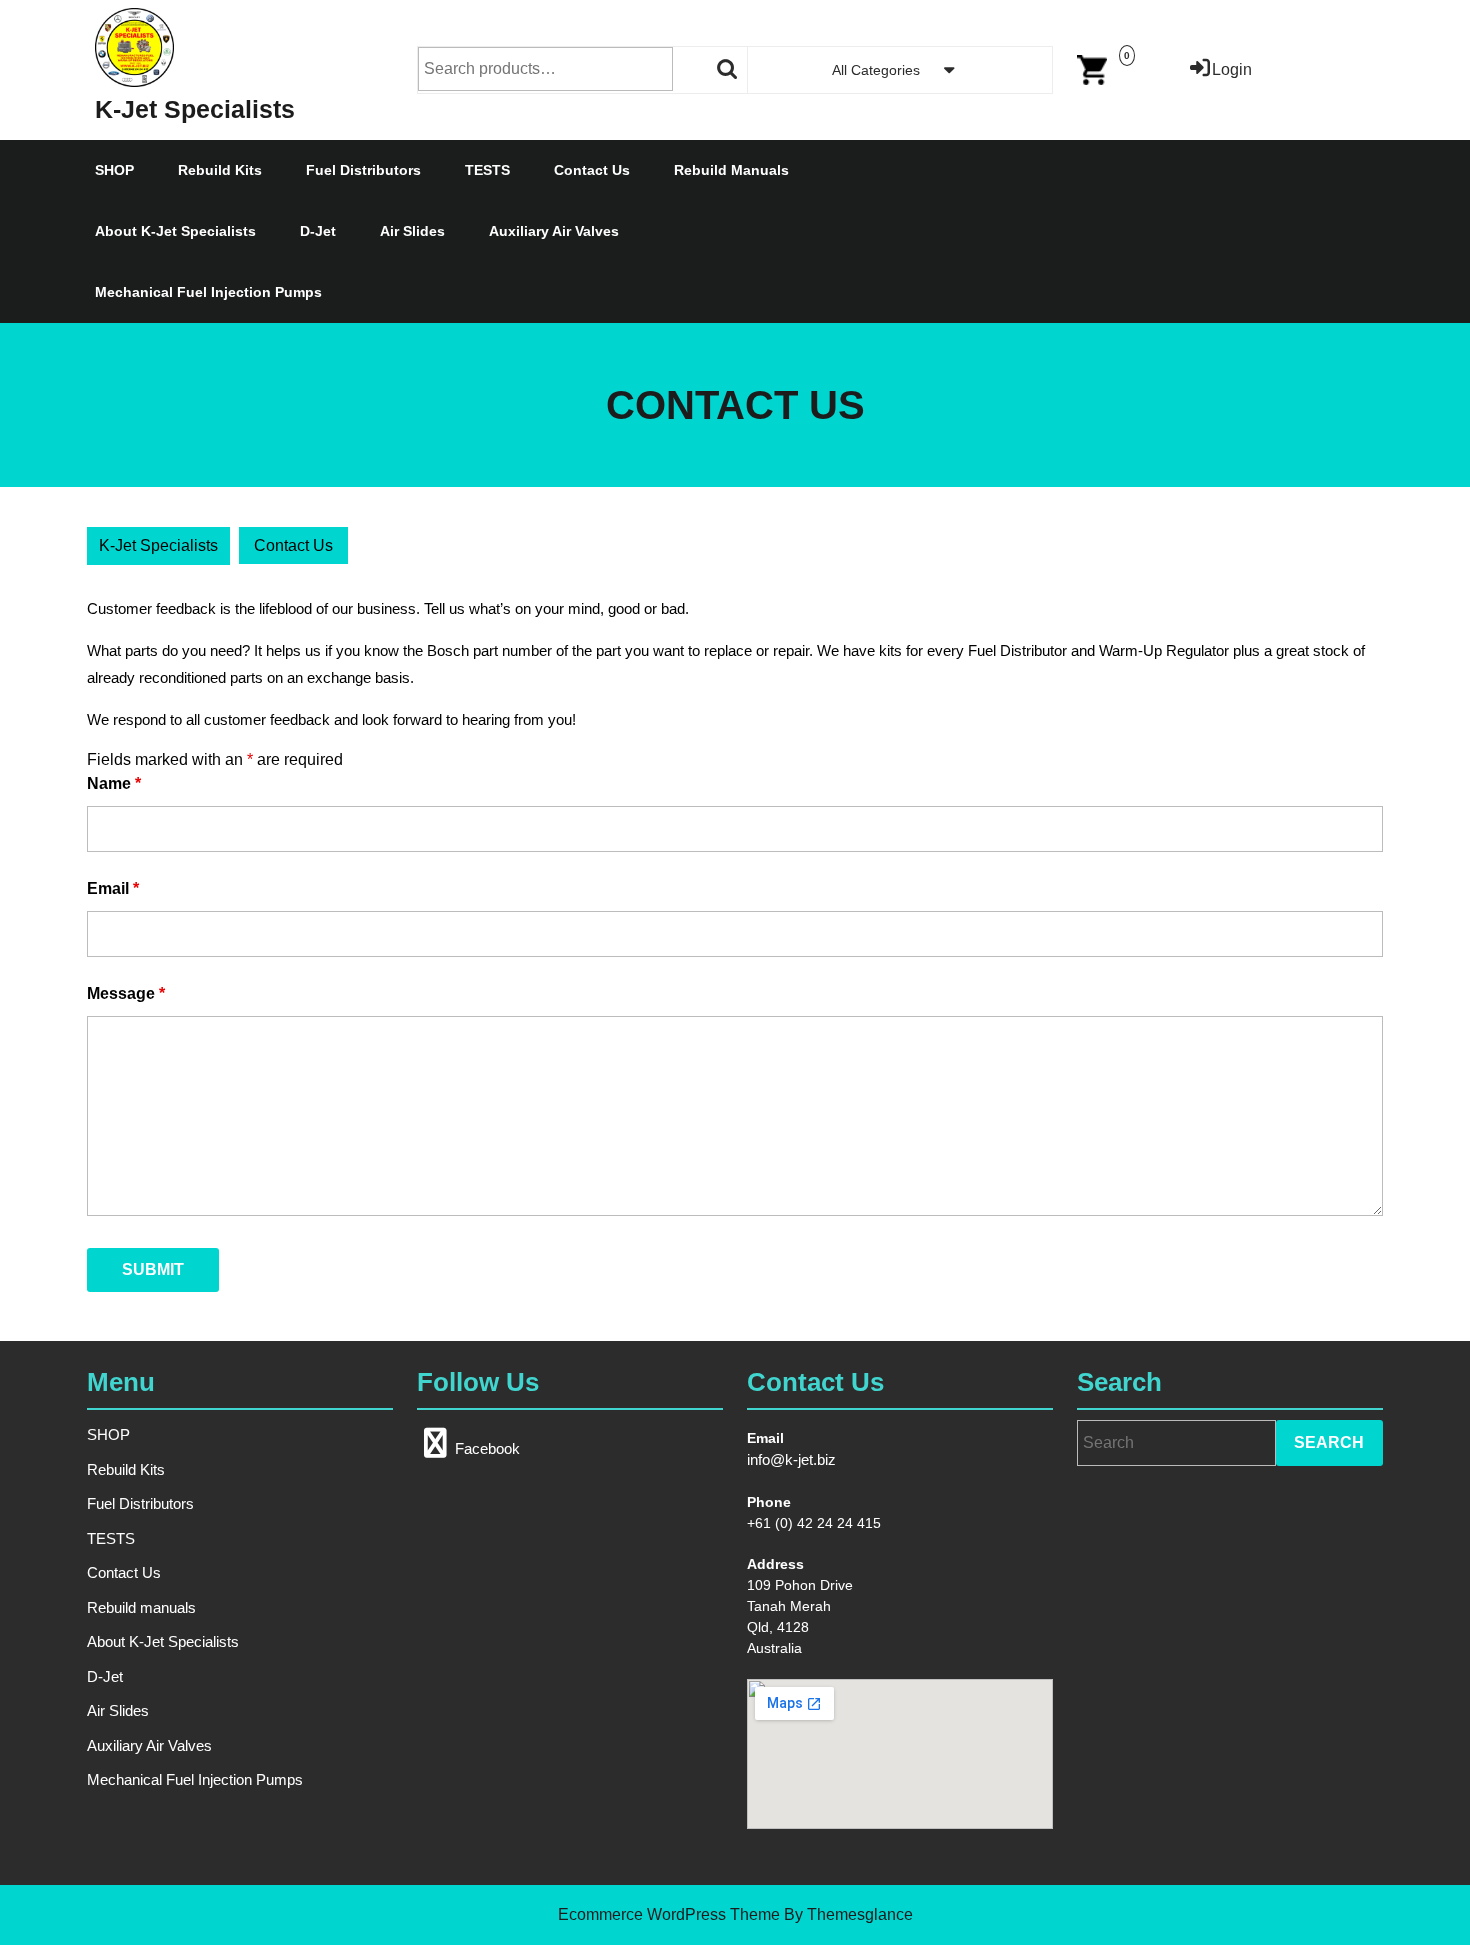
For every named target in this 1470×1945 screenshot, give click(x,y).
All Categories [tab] (876, 70)
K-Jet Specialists (195, 109)
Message (126, 993)
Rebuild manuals (731, 170)
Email (113, 888)
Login (1232, 69)
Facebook (487, 1448)
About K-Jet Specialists (175, 231)
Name (114, 783)
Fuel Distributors (363, 170)
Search (728, 69)
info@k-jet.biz (791, 1459)
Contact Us (592, 170)
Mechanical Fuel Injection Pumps (208, 292)
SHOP (114, 170)
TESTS (487, 170)
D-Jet (318, 231)
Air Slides (412, 231)
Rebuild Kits (220, 170)
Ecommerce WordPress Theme (669, 1914)
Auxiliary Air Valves (554, 231)
